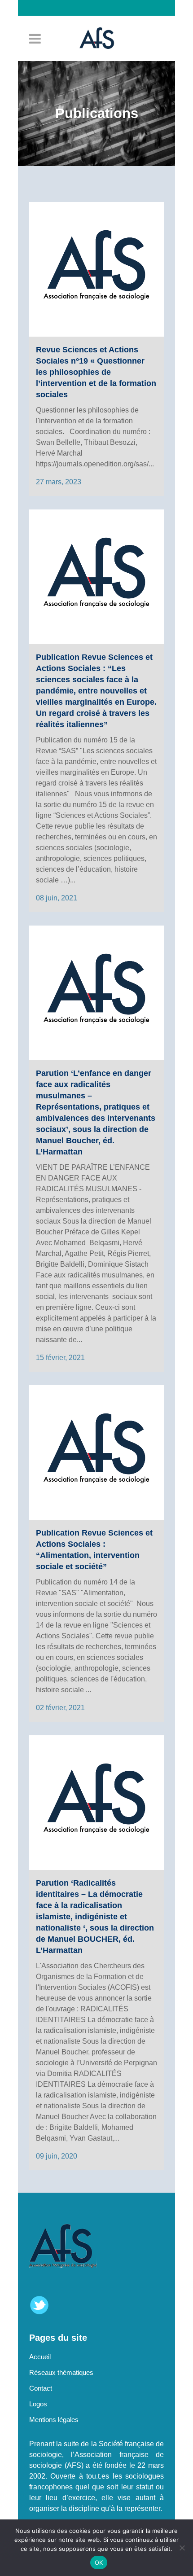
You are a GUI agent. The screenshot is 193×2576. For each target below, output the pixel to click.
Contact (41, 2388)
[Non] (182, 2548)
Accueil (40, 2357)
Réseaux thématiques (61, 2372)
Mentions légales (54, 2420)
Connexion (101, 24)
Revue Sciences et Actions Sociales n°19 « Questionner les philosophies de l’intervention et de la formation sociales (96, 372)
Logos (38, 2404)
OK (99, 2563)
